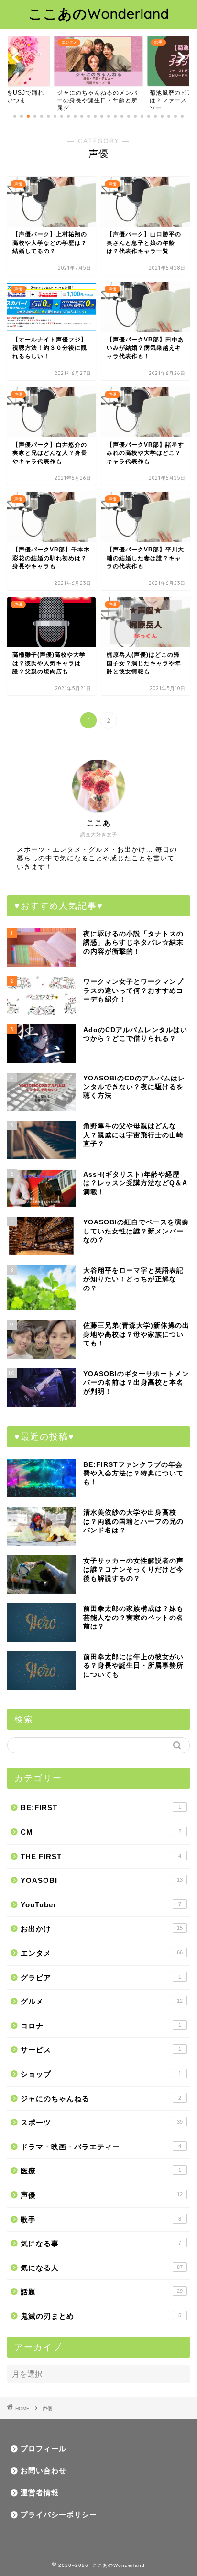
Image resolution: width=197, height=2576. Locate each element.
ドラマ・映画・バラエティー (101, 2147)
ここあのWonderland (99, 13)
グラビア (101, 1977)
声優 (102, 2195)
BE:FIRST (101, 1808)
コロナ (101, 2026)
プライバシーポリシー (59, 2515)
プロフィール (44, 2449)
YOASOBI (102, 1880)
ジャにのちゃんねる (101, 2098)
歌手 (101, 2219)
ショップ (101, 2074)
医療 (101, 2171)
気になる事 (101, 2243)
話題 (102, 2292)
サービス (101, 2050)
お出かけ (102, 1929)
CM (101, 1832)
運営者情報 (40, 2493)
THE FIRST (101, 1856)
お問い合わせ (44, 2471)
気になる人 (102, 2268)
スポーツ (102, 2122)
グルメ (102, 2001)
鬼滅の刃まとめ (101, 2316)
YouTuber (101, 1905)
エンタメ (102, 1953)
